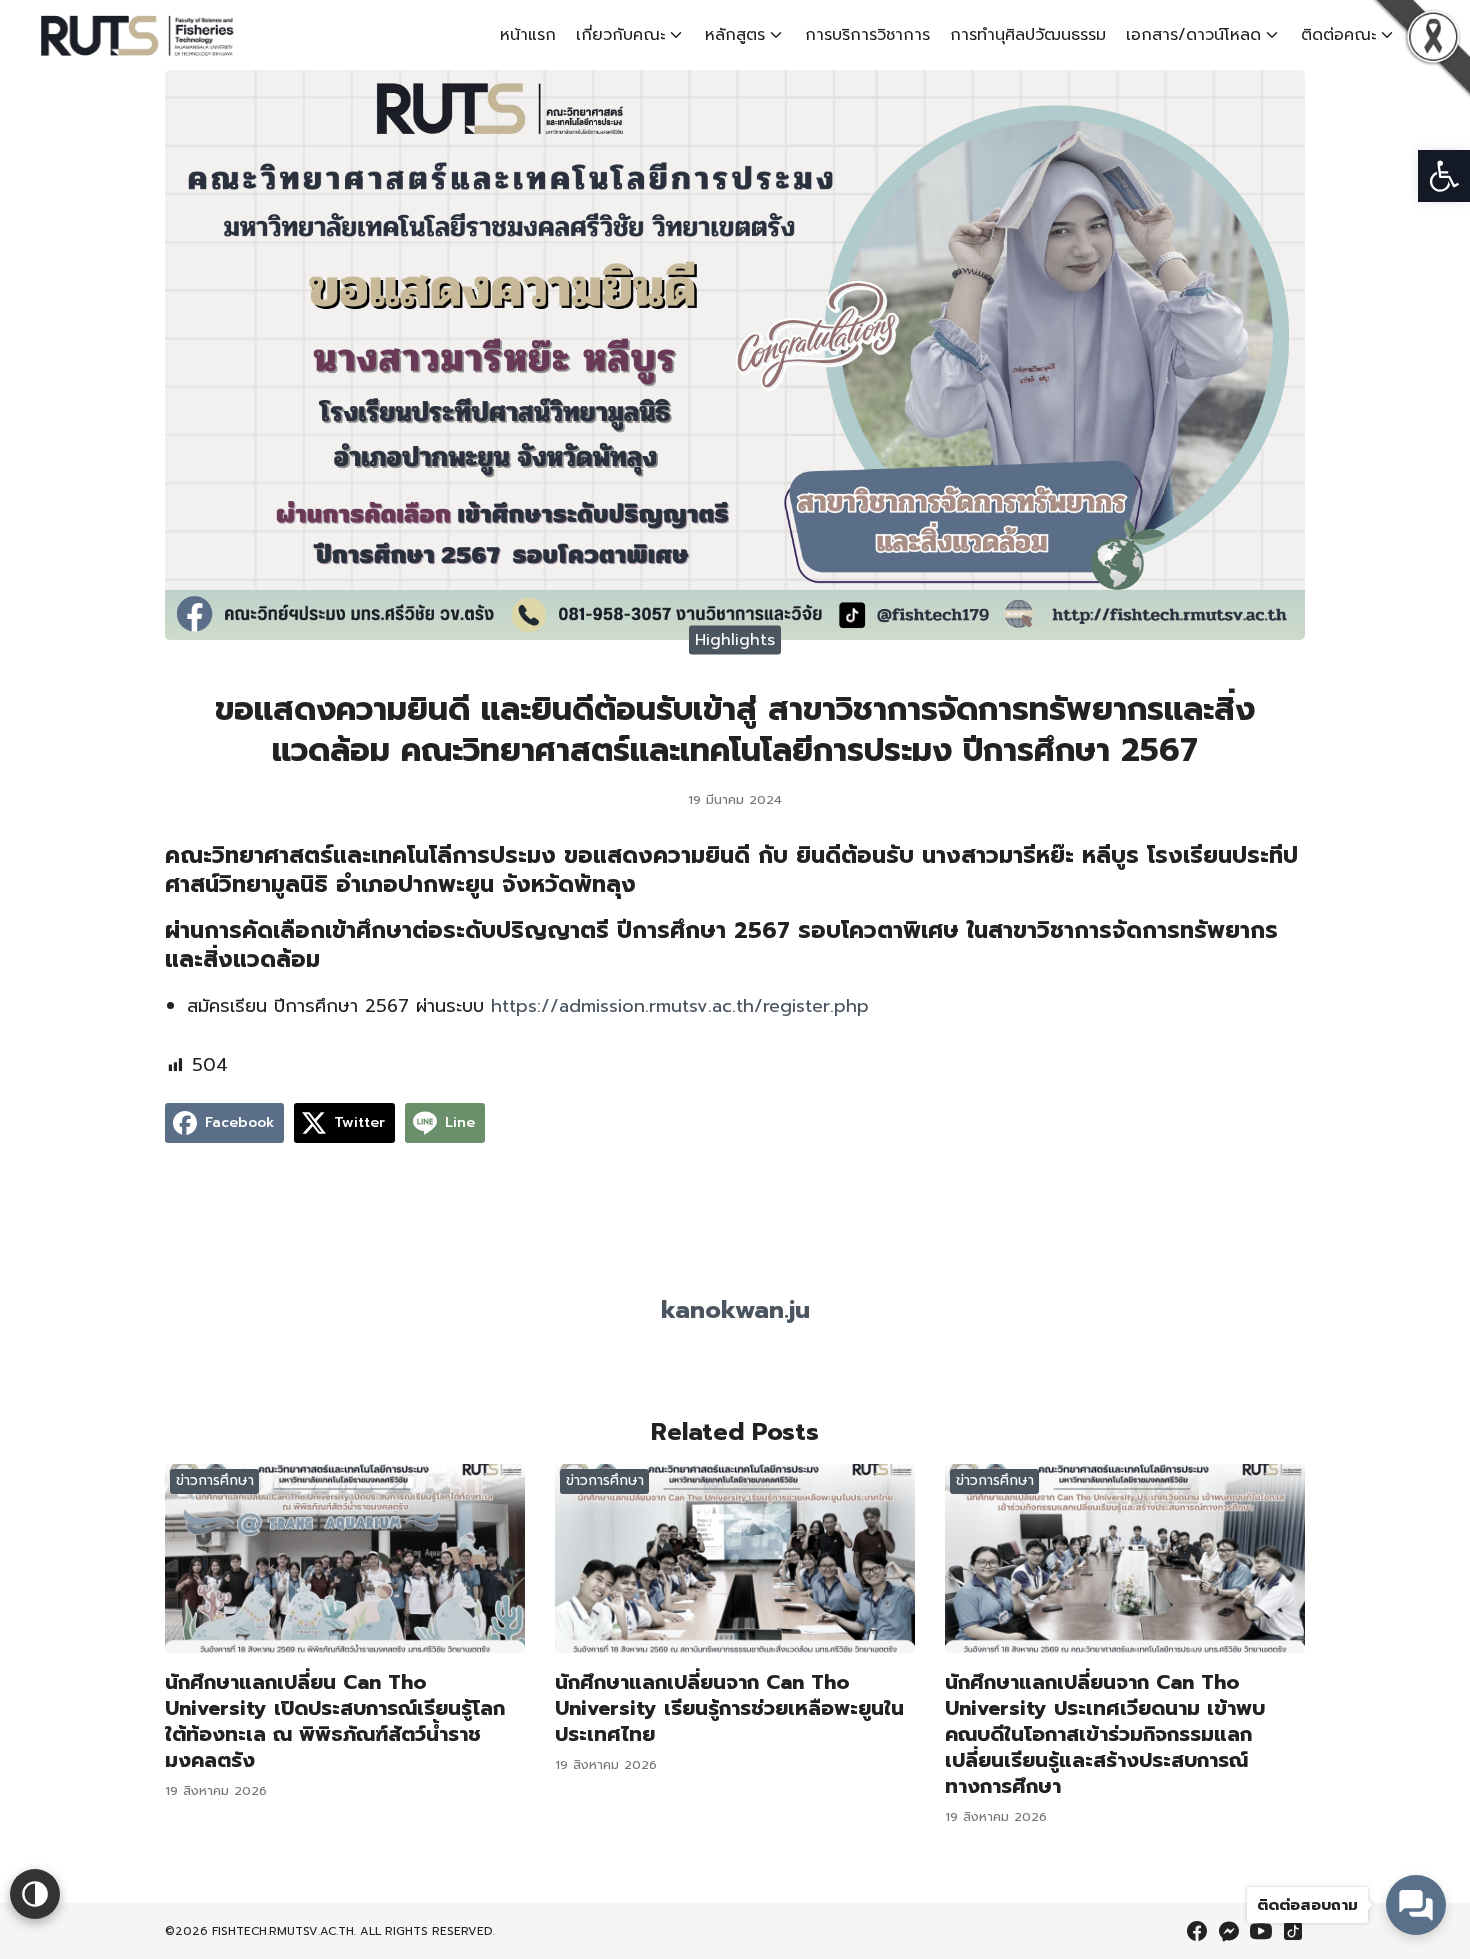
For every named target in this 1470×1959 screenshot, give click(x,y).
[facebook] (1197, 1931)
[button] (1444, 176)
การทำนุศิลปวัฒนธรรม (1028, 35)
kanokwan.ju (735, 1310)
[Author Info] (735, 1274)
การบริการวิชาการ (867, 35)
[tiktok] (1293, 1931)
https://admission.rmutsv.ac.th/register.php (680, 1006)
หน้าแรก (528, 35)
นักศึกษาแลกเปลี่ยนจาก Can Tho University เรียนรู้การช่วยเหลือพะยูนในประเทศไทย (729, 1708)
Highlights (735, 639)
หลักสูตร (735, 35)
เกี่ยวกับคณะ (620, 35)
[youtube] (1261, 1931)
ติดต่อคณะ (1338, 35)
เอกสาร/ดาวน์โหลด (1193, 35)
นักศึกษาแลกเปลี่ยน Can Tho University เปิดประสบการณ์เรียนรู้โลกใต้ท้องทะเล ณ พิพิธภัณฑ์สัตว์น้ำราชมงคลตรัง (335, 1721)
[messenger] (1229, 1931)
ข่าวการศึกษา (215, 1480)
